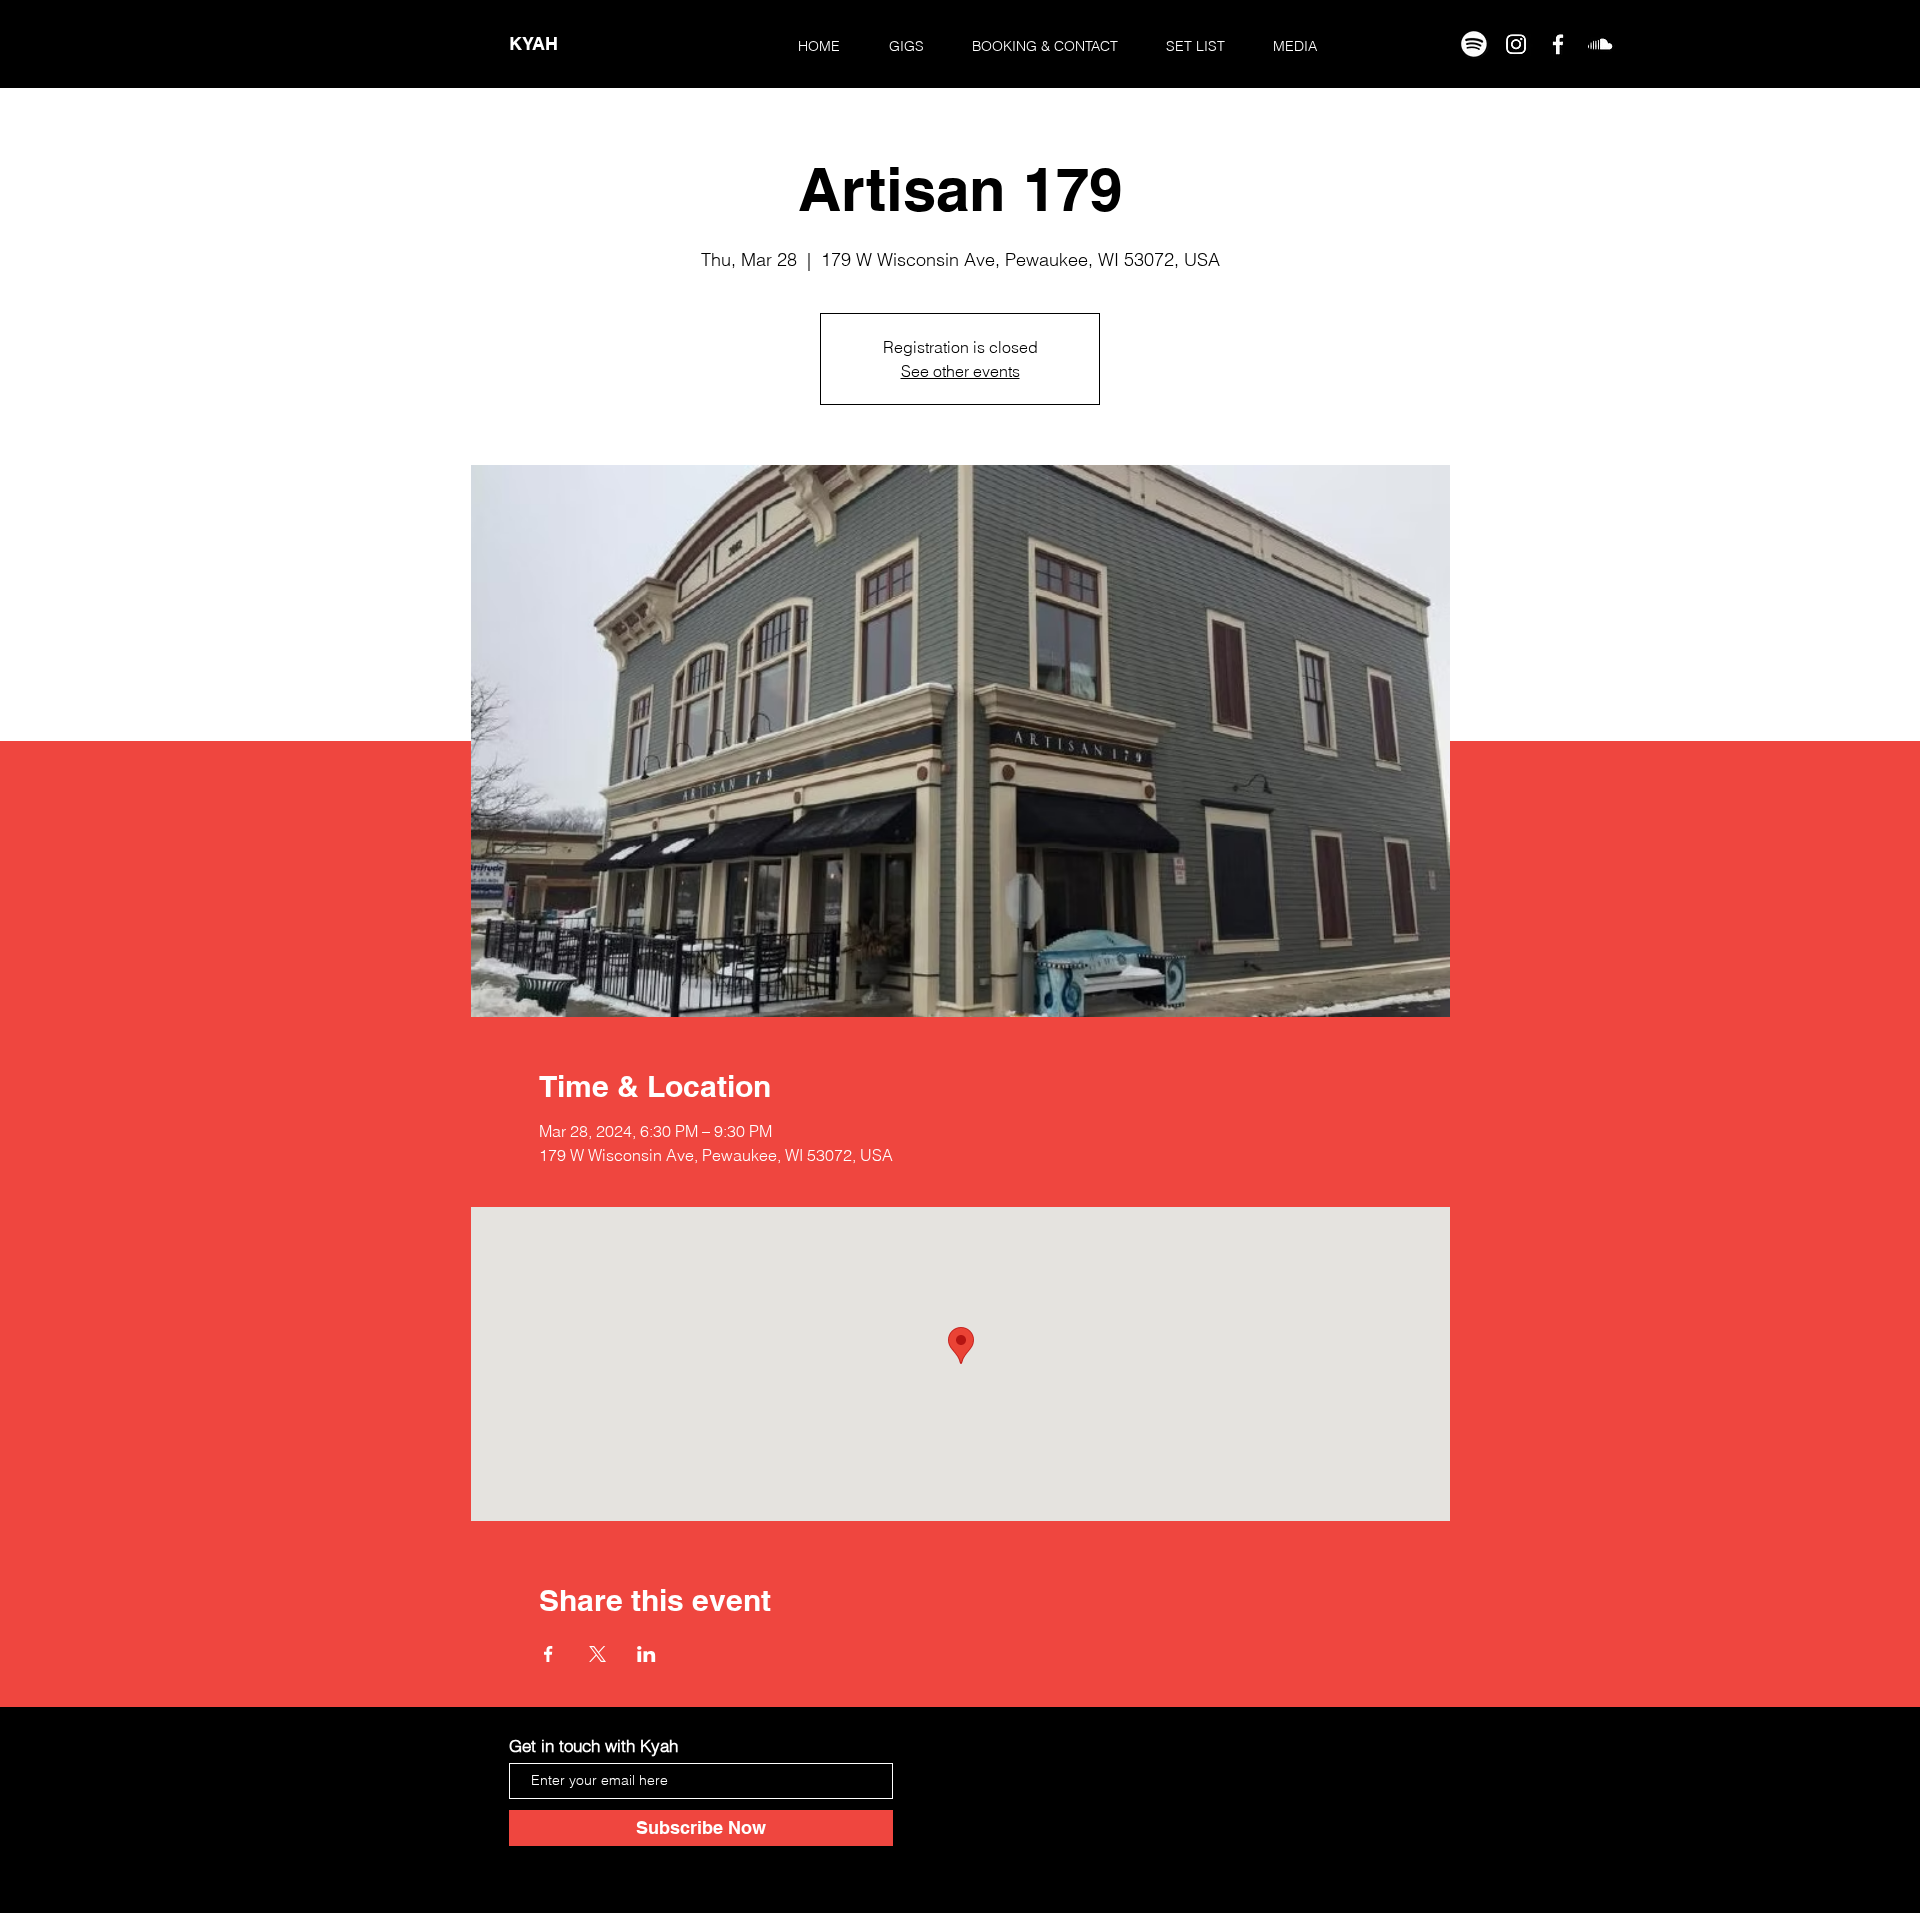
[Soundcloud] (1600, 44)
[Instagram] (1516, 44)
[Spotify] (1474, 44)
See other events (960, 371)
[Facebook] (1558, 44)
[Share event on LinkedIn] (646, 1654)
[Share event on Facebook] (548, 1654)
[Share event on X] (597, 1654)
